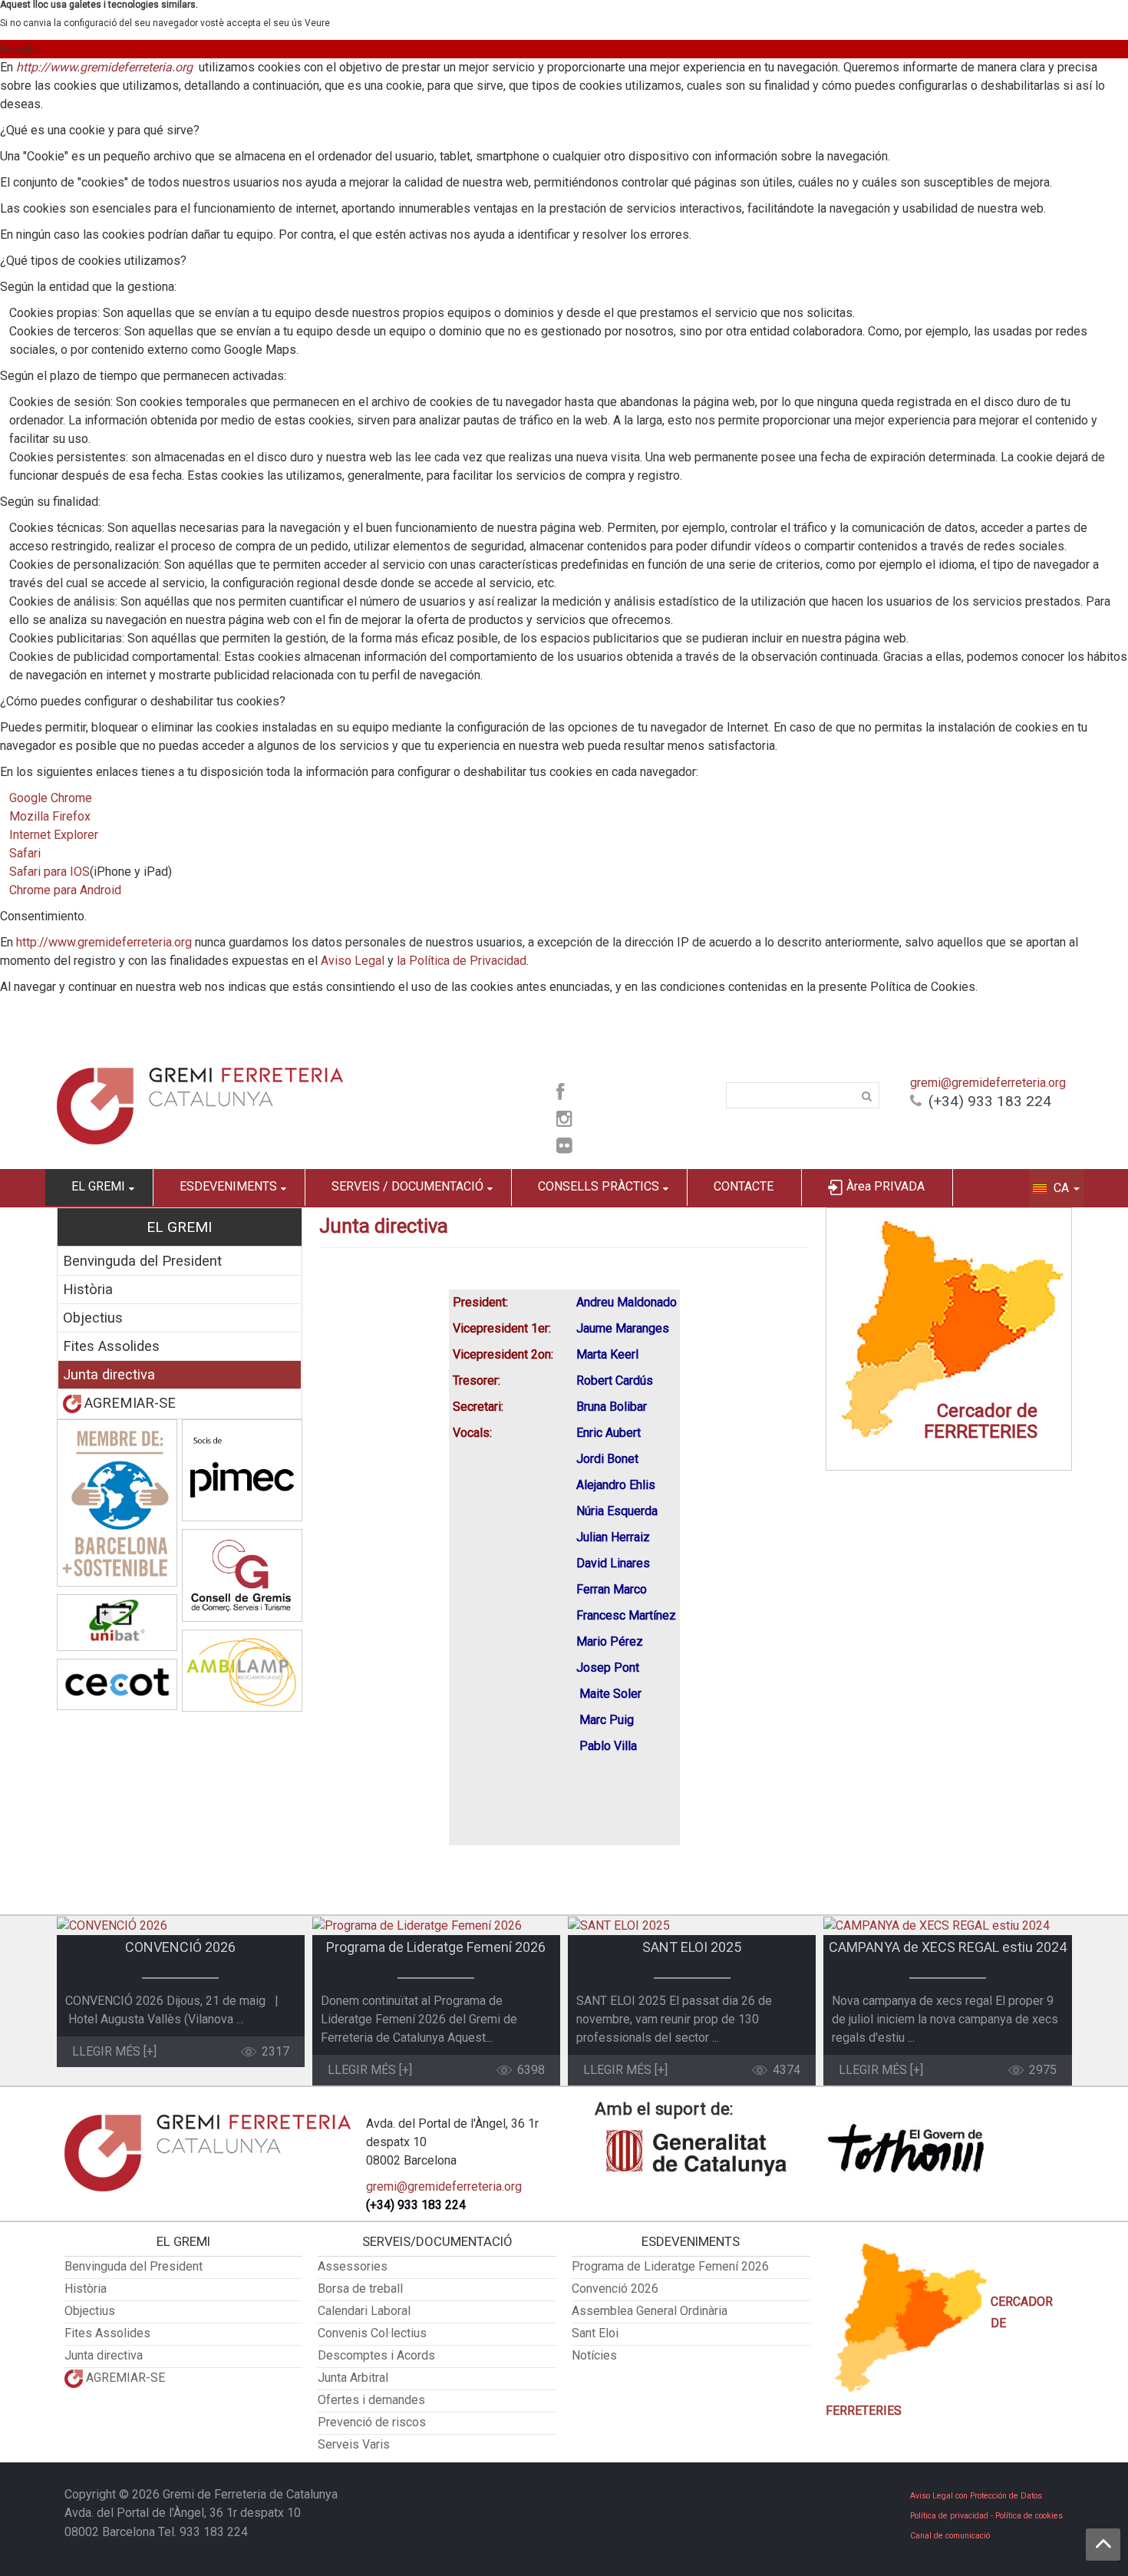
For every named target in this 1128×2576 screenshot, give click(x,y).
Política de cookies (1029, 2516)
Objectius (93, 1318)
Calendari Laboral (364, 2311)
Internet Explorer (54, 835)
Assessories (353, 2266)
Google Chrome (51, 798)
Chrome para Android (65, 890)
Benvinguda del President (142, 1261)
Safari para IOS (49, 872)
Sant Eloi (595, 2333)
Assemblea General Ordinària (650, 2311)
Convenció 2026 (615, 2289)
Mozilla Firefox (50, 816)
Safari (25, 853)
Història (88, 1289)
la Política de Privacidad (462, 961)
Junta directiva (109, 1374)
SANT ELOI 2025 (692, 1947)
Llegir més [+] (114, 2051)
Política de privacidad (949, 2516)
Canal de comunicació (950, 2536)
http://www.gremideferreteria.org (104, 67)
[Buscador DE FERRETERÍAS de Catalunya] (949, 1339)
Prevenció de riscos (372, 2422)
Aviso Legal (353, 961)
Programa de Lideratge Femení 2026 (436, 1947)
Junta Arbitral (353, 2378)
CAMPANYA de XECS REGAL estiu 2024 (948, 1947)
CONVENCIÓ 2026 (180, 1947)
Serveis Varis (354, 2444)
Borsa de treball (360, 2289)
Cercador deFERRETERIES (981, 1421)
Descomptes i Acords (376, 2355)
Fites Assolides (111, 1346)
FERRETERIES (864, 2411)
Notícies (594, 2355)
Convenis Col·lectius (372, 2333)
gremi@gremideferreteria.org (988, 1083)
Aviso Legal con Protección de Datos (976, 2496)
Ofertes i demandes (371, 2400)
